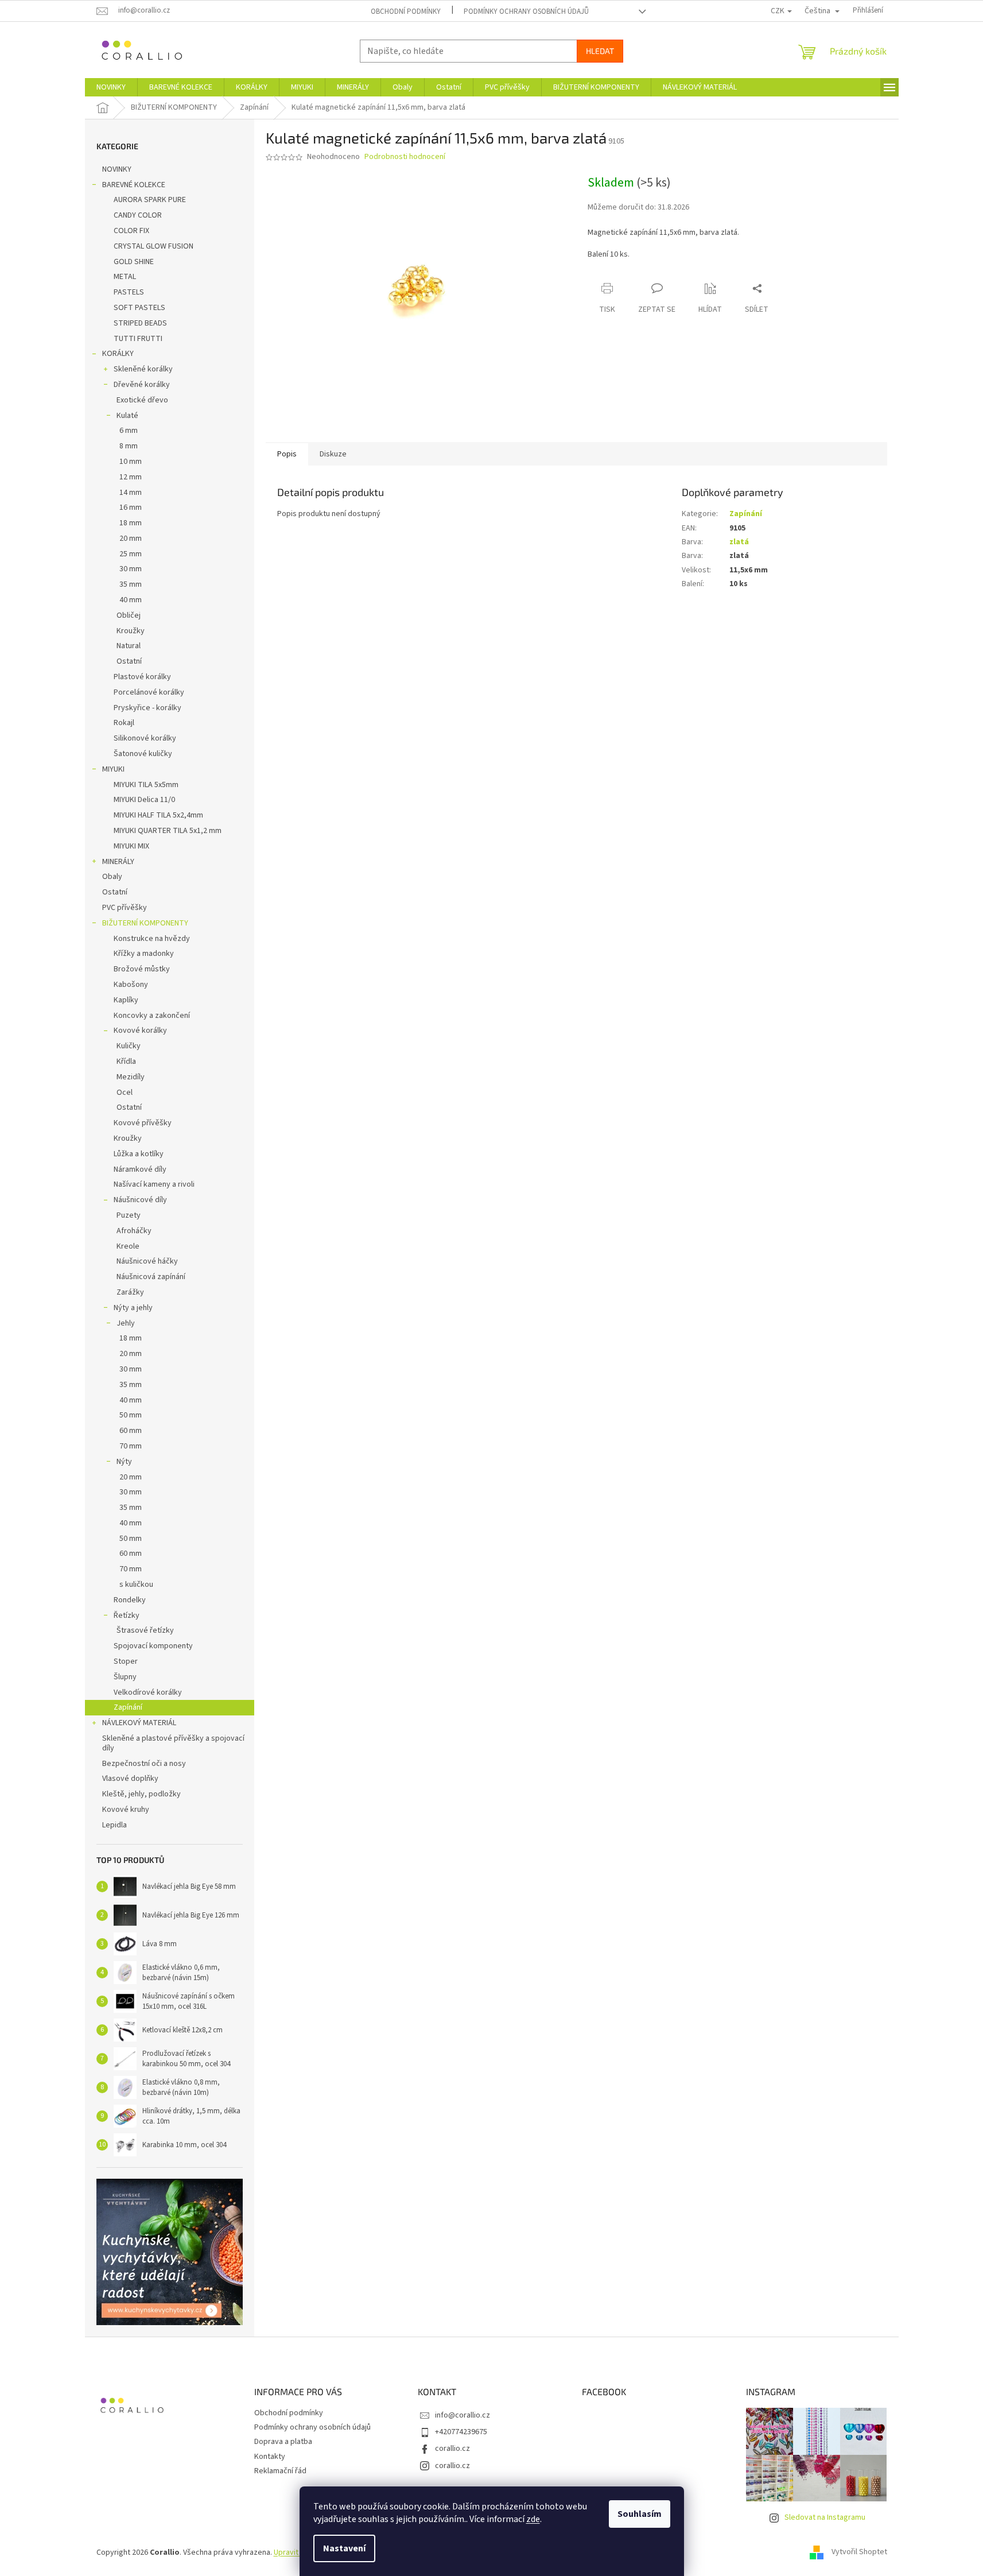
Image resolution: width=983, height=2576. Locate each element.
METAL (125, 277)
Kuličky (129, 1046)
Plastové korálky (142, 677)
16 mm (131, 508)
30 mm (131, 569)
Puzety (129, 1215)
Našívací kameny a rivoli (154, 1184)
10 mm (131, 462)
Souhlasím (640, 2514)
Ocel (125, 1093)
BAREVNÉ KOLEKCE (134, 185)
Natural (129, 646)
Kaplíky (126, 1000)
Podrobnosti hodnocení (405, 157)
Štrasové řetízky (145, 1630)
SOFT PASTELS (139, 308)
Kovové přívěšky (143, 1123)
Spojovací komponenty (153, 1646)
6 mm (129, 431)
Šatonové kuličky (143, 754)
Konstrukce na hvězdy (152, 939)
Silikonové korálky (145, 738)
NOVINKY (117, 169)
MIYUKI (113, 769)
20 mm (131, 539)
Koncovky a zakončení (152, 1016)
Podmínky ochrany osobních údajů (526, 11)
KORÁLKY (118, 354)
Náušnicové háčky (147, 1261)
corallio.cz (452, 2449)
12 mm (131, 477)
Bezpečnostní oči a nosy (144, 1764)
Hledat (600, 51)
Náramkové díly (140, 1169)
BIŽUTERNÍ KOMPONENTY (145, 923)
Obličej (129, 615)
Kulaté (127, 416)
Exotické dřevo (142, 400)
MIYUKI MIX (131, 846)
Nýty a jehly (133, 1308)
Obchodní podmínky (406, 11)
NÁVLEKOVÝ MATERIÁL (139, 1723)
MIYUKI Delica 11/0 (144, 800)
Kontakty (270, 2457)
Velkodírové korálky (148, 1692)
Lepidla (114, 1825)
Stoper (126, 1661)
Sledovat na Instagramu (825, 2517)
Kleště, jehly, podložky (141, 1794)
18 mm (131, 523)
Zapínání (128, 1707)
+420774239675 (461, 2432)
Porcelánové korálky (149, 692)
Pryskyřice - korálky (147, 708)
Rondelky (130, 1600)
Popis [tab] (287, 454)
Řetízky (127, 1616)
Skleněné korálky (143, 369)
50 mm (131, 1415)
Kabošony (131, 985)
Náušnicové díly (140, 1200)
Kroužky (131, 631)
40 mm (131, 600)
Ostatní (129, 661)
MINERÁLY (118, 862)
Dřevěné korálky (142, 385)
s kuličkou (136, 1585)
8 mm (129, 446)
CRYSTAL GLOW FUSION (154, 246)
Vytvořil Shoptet (859, 2552)
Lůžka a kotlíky (139, 1154)
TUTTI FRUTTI (138, 339)
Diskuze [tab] (333, 454)
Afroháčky (134, 1231)
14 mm (131, 493)
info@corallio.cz (463, 2415)
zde (533, 2519)
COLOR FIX (131, 231)
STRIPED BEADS (140, 323)
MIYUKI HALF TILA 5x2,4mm (158, 815)
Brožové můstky (142, 969)
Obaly (112, 877)
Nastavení (344, 2548)
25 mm (131, 554)
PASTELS (129, 292)
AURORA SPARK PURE (150, 200)
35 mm (131, 584)
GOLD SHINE (134, 262)
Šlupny (125, 1677)
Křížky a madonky (144, 954)
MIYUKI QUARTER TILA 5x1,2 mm (168, 831)
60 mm (131, 1431)
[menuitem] (111, 87)
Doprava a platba (283, 2442)
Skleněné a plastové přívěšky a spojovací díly (173, 1743)
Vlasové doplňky (130, 1779)
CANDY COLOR (138, 215)
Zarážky (130, 1292)
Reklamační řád (280, 2471)
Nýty (124, 1462)
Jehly (126, 1323)
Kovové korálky (140, 1031)
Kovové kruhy (126, 1810)
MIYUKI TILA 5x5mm (146, 785)
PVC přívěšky (125, 908)
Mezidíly (131, 1077)
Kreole (128, 1246)
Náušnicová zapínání (151, 1277)
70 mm (131, 1446)
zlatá (739, 542)
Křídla (126, 1062)
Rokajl (124, 723)
